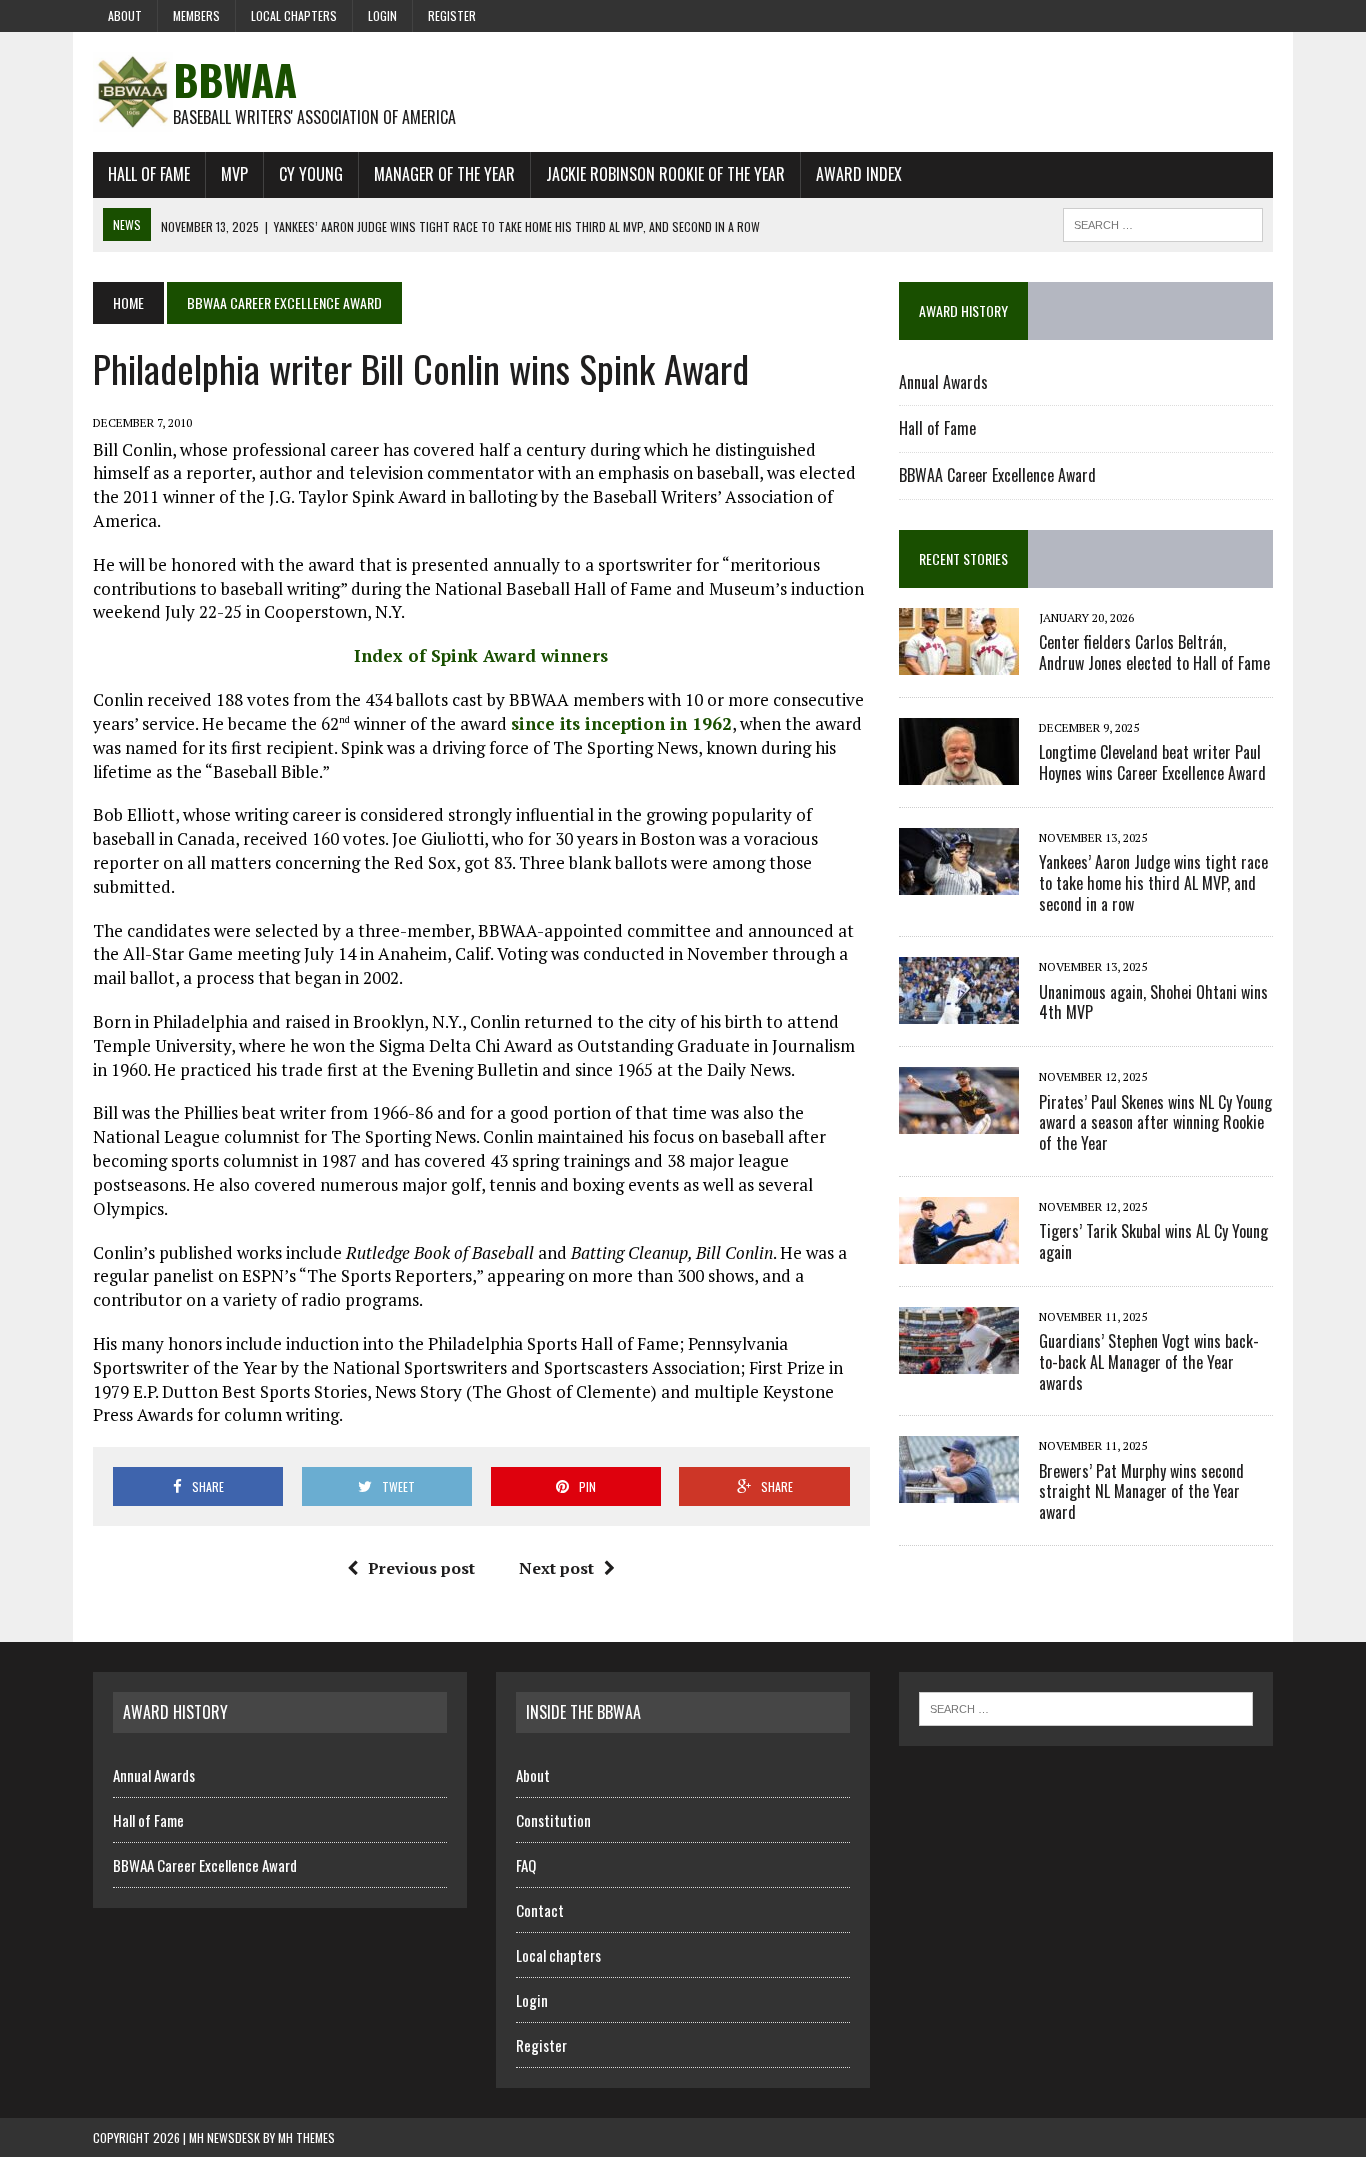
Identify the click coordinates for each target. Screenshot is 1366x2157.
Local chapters (294, 15)
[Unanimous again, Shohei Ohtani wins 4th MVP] (959, 1011)
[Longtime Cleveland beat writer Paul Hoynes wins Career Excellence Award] (959, 771)
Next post (556, 1568)
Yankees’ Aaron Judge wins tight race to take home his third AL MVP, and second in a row (1153, 883)
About (125, 15)
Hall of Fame (149, 174)
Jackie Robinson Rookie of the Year (665, 174)
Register (452, 15)
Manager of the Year (444, 174)
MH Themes (306, 2137)
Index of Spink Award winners (481, 655)
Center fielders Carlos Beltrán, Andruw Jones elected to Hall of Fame (1154, 652)
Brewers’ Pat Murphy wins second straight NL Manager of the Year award (1141, 1492)
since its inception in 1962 (621, 723)
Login (382, 15)
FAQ (526, 1865)
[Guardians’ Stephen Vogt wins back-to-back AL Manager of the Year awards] (959, 1360)
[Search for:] (1086, 1707)
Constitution (553, 1820)
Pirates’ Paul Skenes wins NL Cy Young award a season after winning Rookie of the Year (1155, 1123)
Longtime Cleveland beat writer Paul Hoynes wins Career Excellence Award (1152, 762)
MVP (234, 174)
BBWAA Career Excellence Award (997, 475)
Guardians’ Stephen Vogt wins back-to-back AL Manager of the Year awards (1149, 1362)
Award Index (859, 174)
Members (196, 15)
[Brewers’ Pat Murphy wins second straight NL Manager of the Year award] (959, 1490)
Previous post (421, 1568)
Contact (540, 1910)
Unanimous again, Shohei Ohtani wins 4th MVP (1153, 1002)
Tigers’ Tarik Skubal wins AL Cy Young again (1153, 1241)
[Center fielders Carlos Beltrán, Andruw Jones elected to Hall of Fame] (959, 661)
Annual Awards (943, 382)
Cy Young (311, 174)
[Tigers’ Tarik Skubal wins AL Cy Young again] (959, 1250)
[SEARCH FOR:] (1163, 222)
